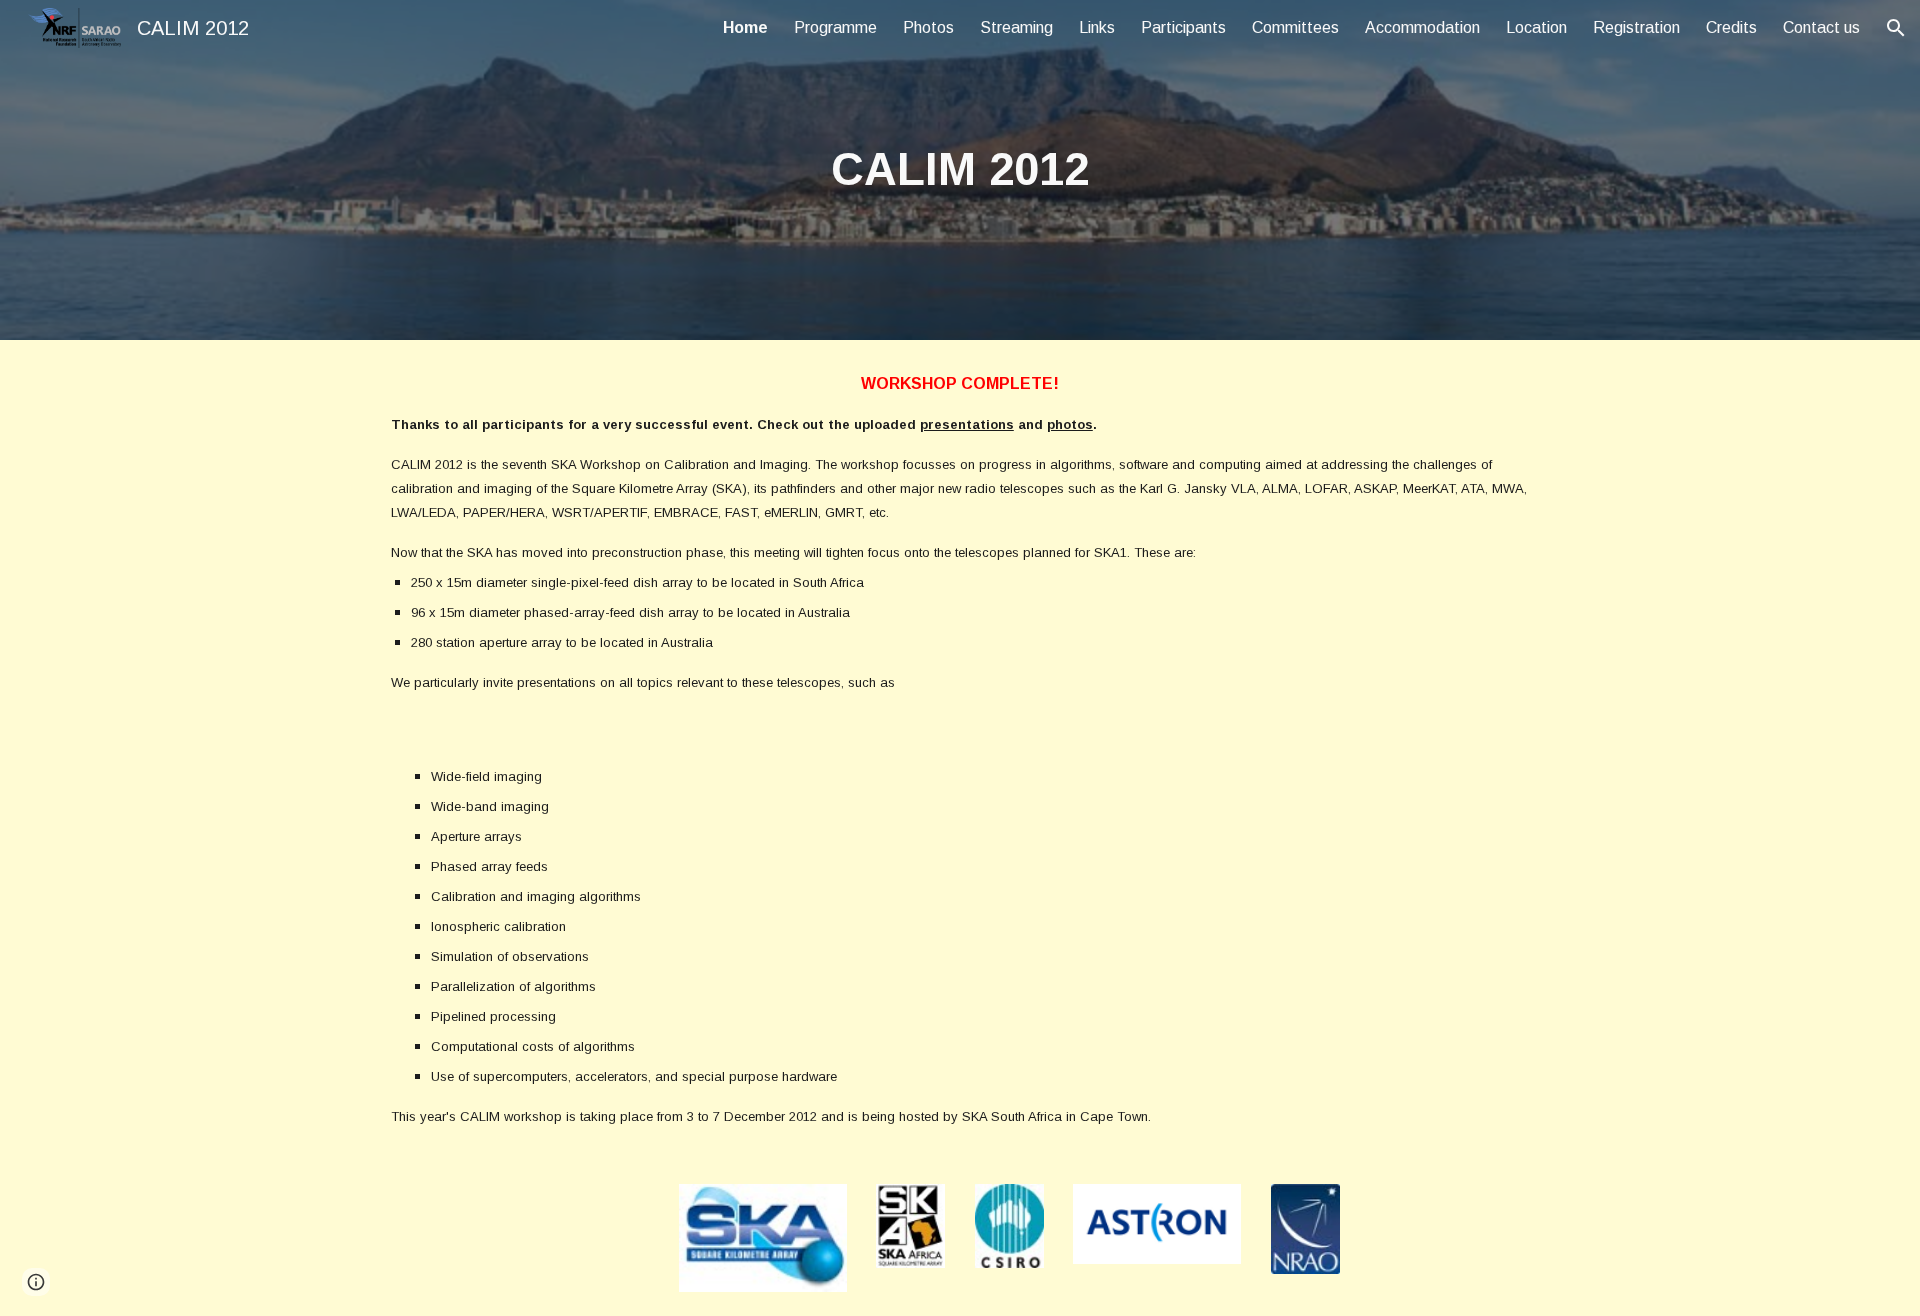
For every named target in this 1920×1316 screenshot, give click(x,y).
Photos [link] (928, 27)
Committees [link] (1295, 27)
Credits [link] (1731, 27)
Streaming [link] (1016, 27)
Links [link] (1097, 27)
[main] (960, 170)
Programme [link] (835, 27)
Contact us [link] (1821, 27)
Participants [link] (1183, 27)
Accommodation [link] (1422, 27)
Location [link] (1536, 27)
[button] (1896, 28)
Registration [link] (1636, 27)
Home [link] (745, 27)
